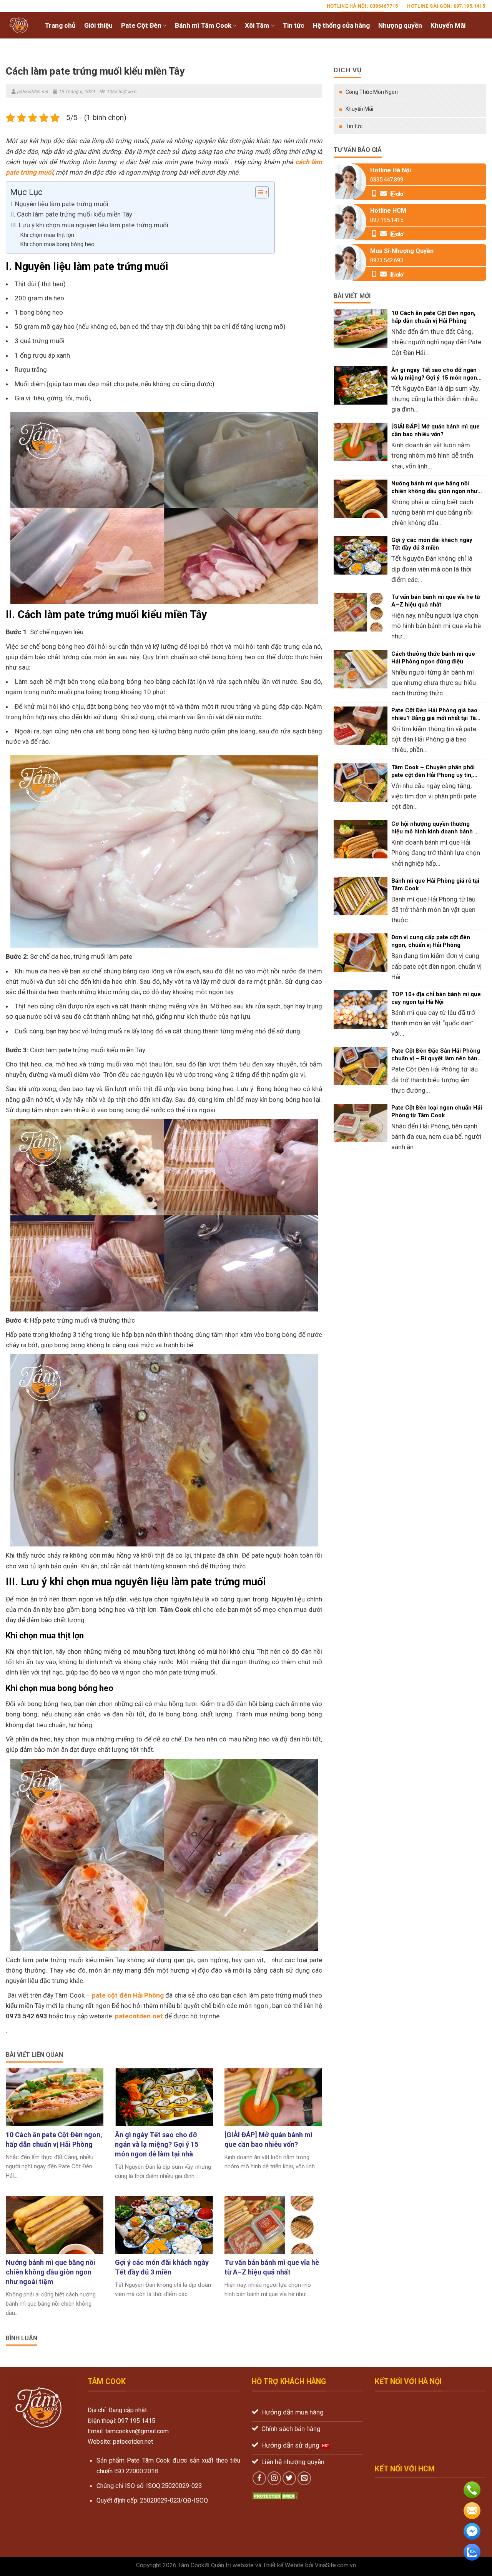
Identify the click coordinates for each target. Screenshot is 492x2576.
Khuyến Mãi (448, 25)
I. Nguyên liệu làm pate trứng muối (59, 204)
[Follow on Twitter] (289, 2478)
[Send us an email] (304, 2478)
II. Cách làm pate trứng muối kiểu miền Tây (71, 214)
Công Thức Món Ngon (372, 92)
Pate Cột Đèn (141, 25)
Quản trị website (232, 2565)
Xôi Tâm (257, 25)
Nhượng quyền (400, 25)
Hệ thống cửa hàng (341, 25)
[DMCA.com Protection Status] (275, 2496)
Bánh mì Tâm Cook (203, 25)
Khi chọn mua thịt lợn (47, 235)
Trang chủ (60, 25)
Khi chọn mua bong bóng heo (57, 244)
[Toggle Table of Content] (258, 192)
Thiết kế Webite (283, 2565)
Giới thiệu (98, 25)
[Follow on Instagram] (274, 2478)
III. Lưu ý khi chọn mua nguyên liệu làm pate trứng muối (89, 225)
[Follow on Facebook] (259, 2478)
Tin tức (294, 25)
